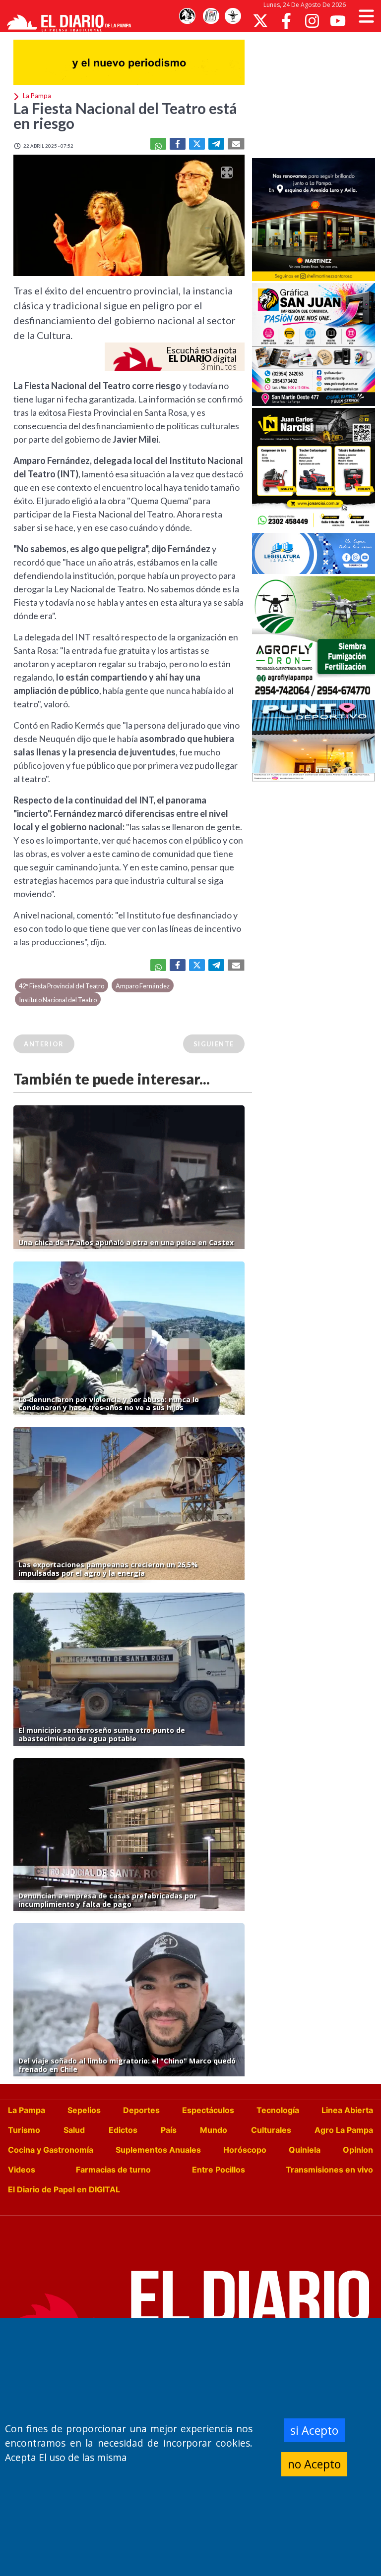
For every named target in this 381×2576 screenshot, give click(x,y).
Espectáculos (208, 2110)
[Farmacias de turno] (233, 16)
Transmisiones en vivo (329, 2170)
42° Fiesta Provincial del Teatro (62, 986)
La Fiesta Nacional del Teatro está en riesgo (125, 115)
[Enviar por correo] (236, 144)
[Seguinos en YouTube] (338, 21)
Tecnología (278, 2110)
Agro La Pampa (344, 2130)
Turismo (24, 2130)
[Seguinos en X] (260, 21)
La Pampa (27, 2110)
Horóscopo (245, 2150)
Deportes (141, 2110)
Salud (74, 2130)
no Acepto (314, 2464)
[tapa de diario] (211, 16)
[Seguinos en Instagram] (312, 21)
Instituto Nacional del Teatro (58, 1000)
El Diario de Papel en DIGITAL (64, 2189)
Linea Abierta (347, 2110)
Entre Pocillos (219, 2170)
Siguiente (214, 1044)
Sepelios (84, 2110)
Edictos (123, 2130)
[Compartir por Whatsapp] (158, 144)
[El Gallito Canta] (187, 16)
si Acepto (314, 2430)
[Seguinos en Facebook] (286, 21)
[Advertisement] (317, 94)
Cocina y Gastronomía (51, 2150)
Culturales (271, 2130)
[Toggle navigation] (366, 16)
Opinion (358, 2150)
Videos (22, 2170)
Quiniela (305, 2150)
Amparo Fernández (143, 986)
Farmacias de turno (113, 2170)
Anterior (44, 1044)
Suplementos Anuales (158, 2150)
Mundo (214, 2130)
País (169, 2130)
